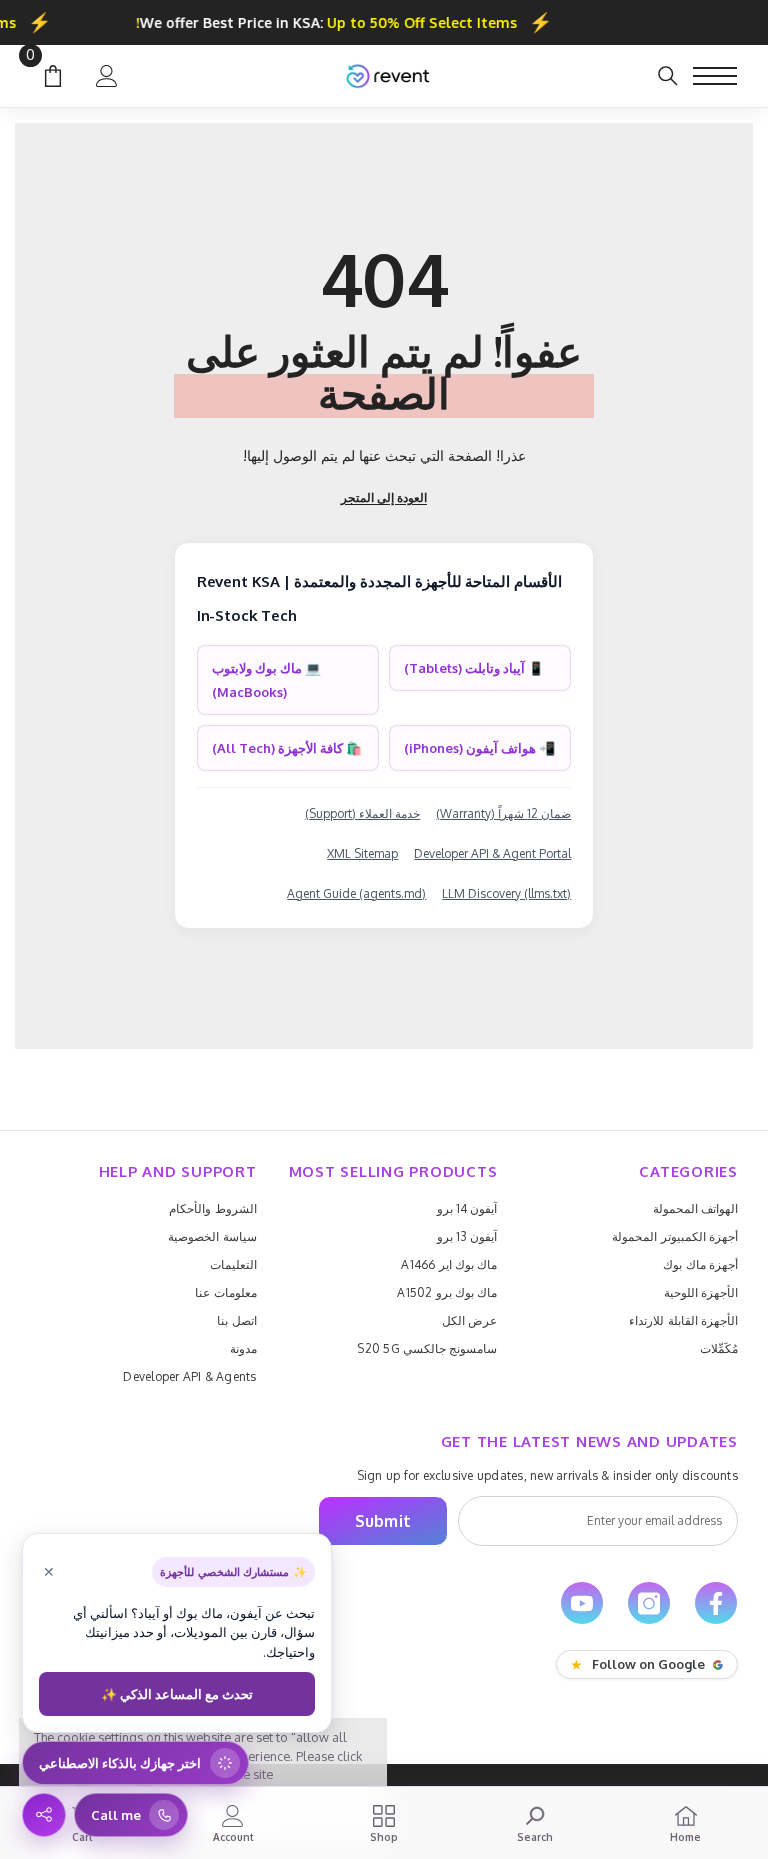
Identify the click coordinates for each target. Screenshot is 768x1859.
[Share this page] (44, 1815)
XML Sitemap (362, 853)
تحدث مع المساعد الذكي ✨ (177, 1694)
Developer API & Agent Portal (492, 853)
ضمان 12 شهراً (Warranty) (503, 813)
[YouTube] (582, 1603)
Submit (383, 1521)
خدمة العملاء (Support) (362, 813)
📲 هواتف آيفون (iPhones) (479, 748)
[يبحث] (668, 76)
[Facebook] (716, 1603)
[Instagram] (649, 1603)
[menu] (715, 76)
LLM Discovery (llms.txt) (506, 893)
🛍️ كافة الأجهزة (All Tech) (287, 748)
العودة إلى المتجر (384, 497)
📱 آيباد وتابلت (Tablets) (474, 668)
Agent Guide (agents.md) (356, 893)
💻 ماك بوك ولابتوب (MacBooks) (266, 680)
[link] (534, 1823)
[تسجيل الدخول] (107, 76)
